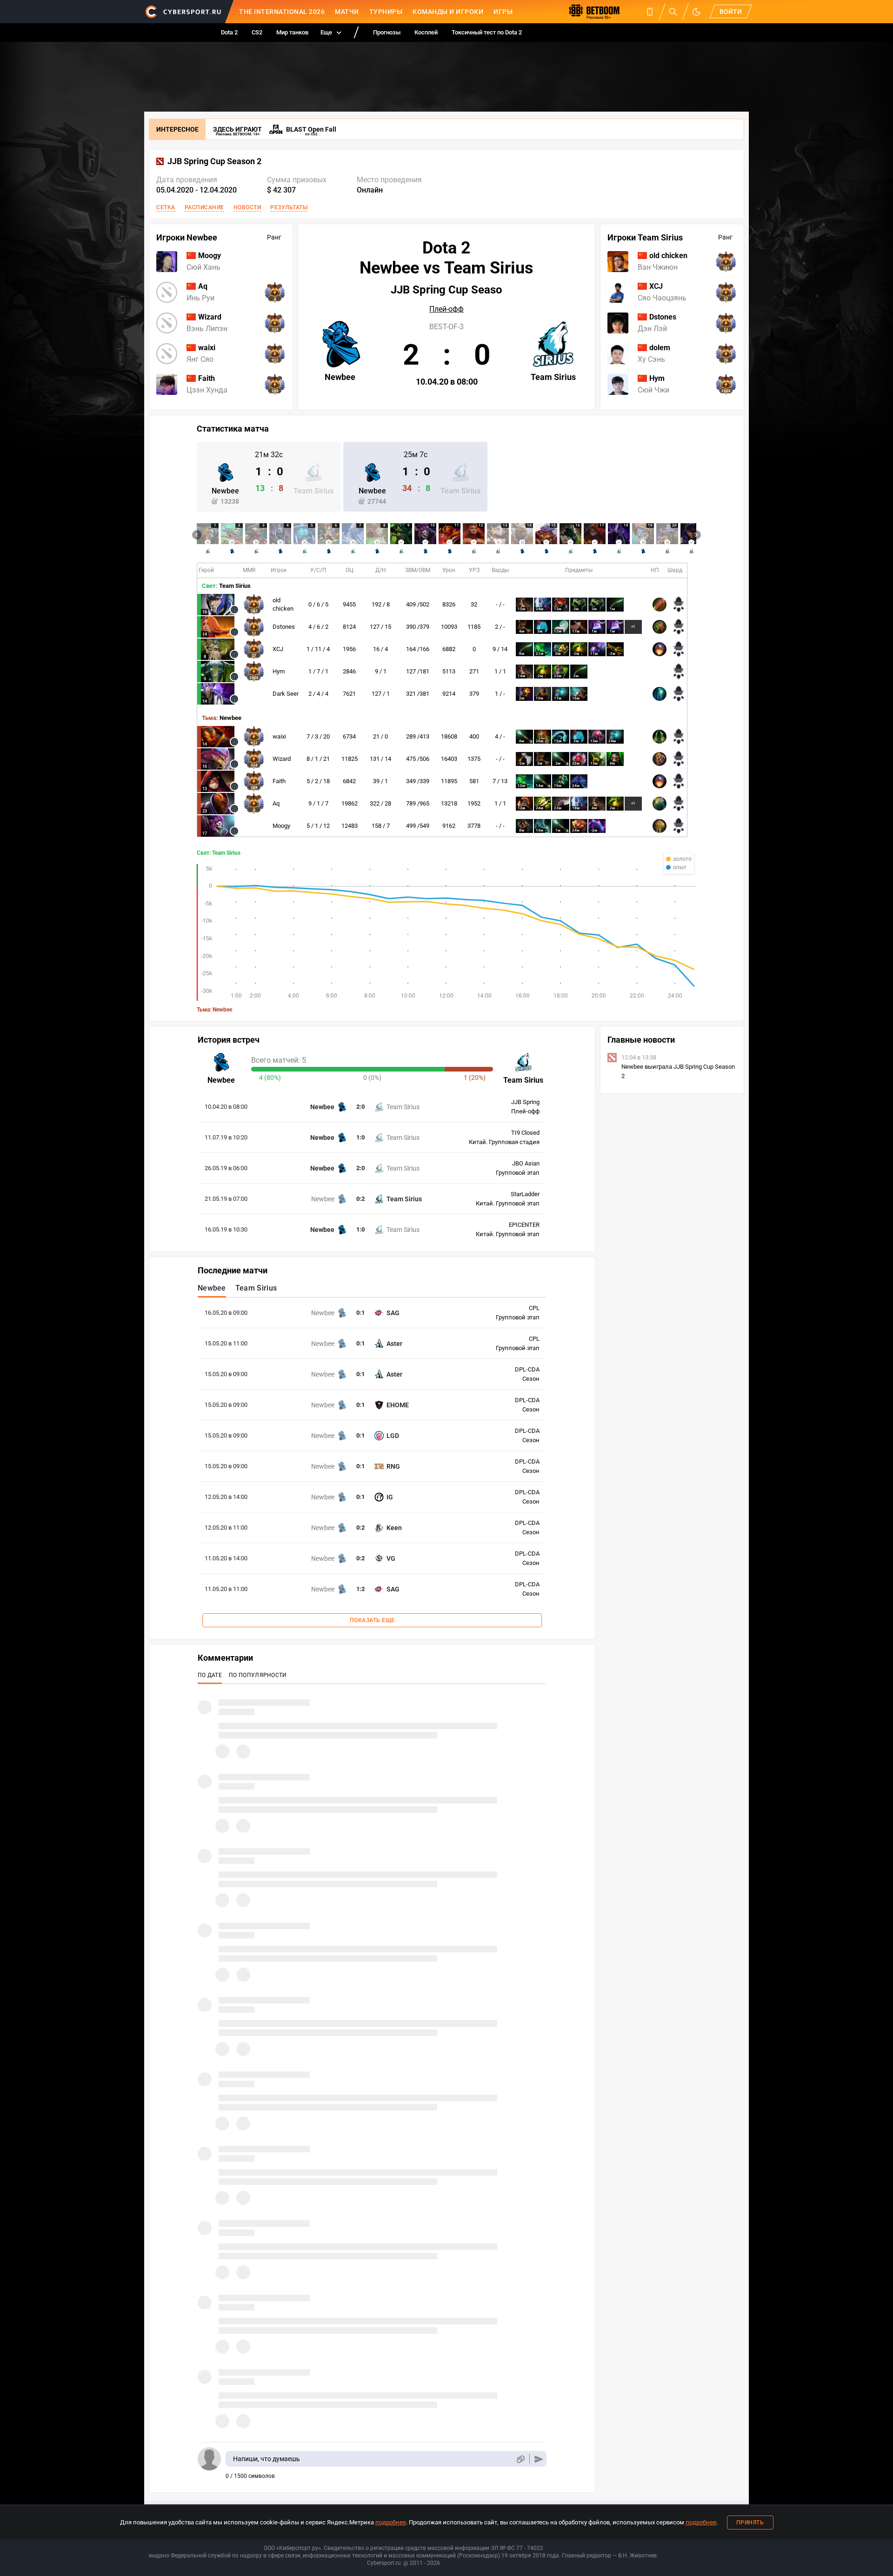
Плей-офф (446, 309)
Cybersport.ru (384, 2563)
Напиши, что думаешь (267, 2459)
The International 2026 (282, 12)
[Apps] (650, 12)
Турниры (386, 12)
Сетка (166, 207)
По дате (210, 1675)
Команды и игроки (448, 12)
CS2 (257, 32)
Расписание (204, 207)
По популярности (258, 1675)
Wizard (282, 759)
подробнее (391, 2522)
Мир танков (292, 32)
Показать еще (372, 1620)
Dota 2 (229, 32)
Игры (503, 12)
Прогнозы (387, 32)
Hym (279, 671)
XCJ (278, 649)
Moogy (281, 826)
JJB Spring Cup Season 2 (214, 161)
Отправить (539, 2459)
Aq (276, 803)
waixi (279, 736)
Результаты (289, 207)
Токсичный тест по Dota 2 (487, 32)
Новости (247, 207)
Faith (279, 781)
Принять (750, 2523)
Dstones (284, 627)
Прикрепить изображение (520, 2459)
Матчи (347, 12)
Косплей (426, 32)
